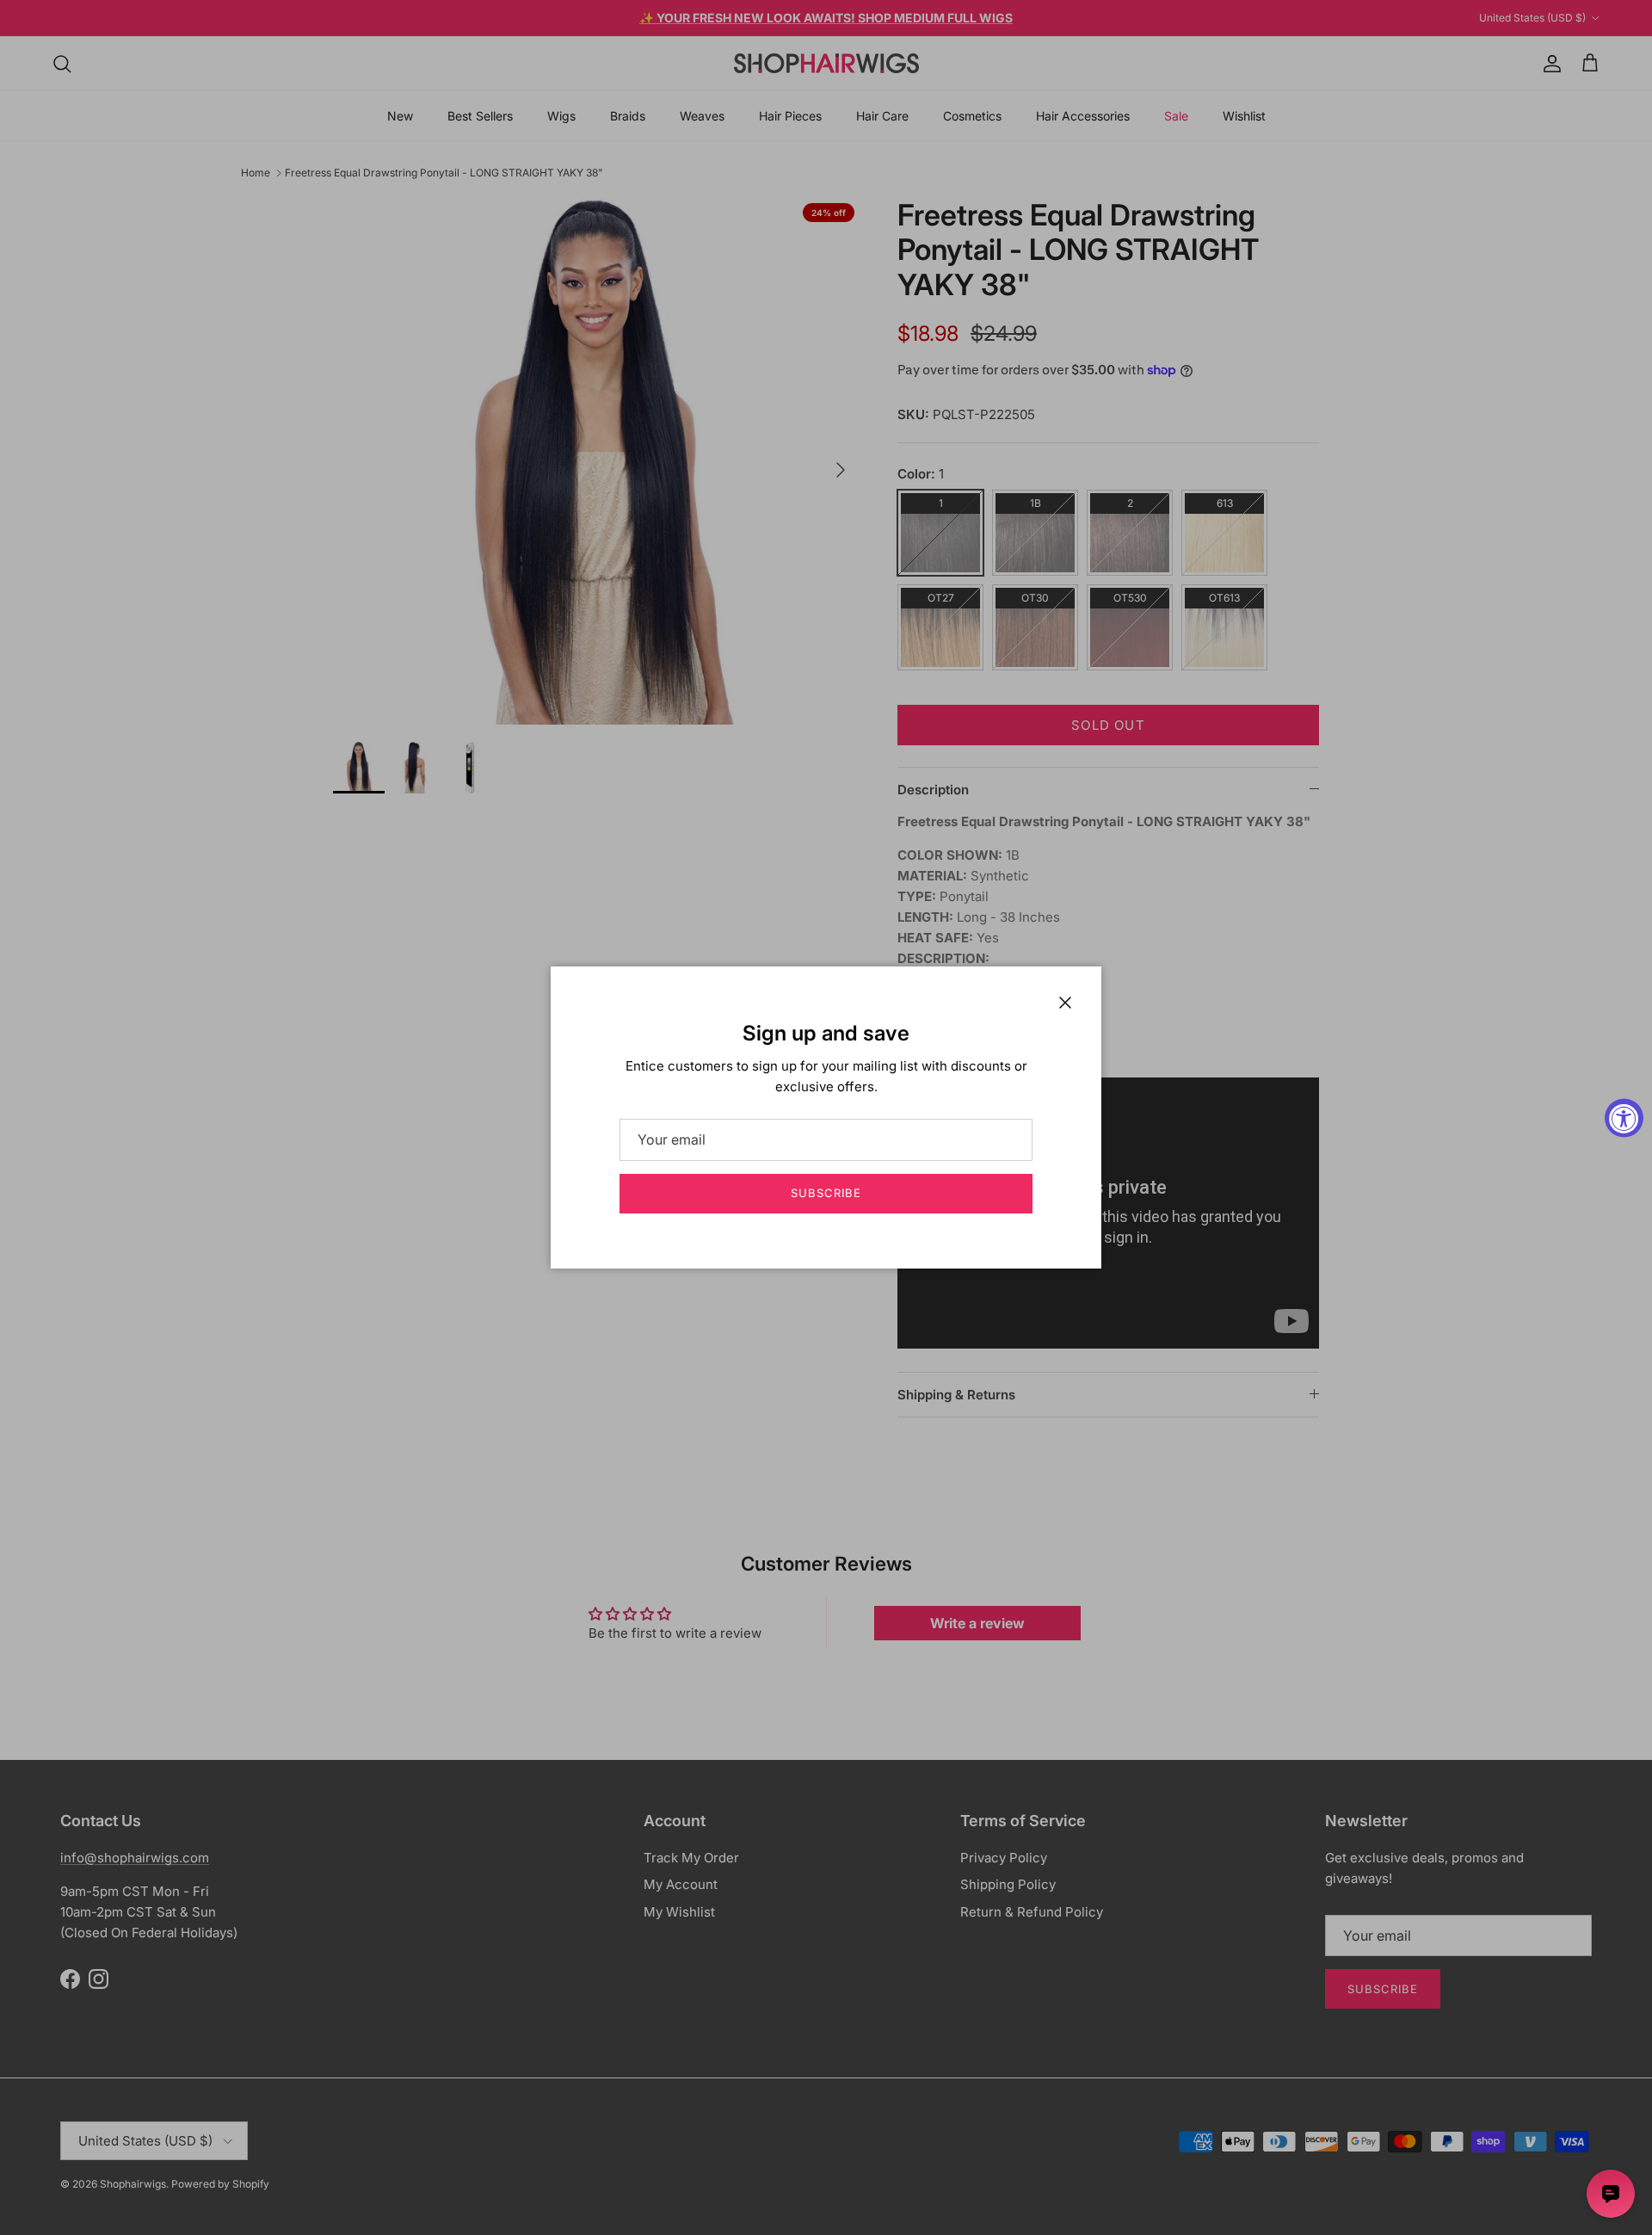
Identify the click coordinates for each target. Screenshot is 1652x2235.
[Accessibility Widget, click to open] (1624, 1117)
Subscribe (826, 1193)
